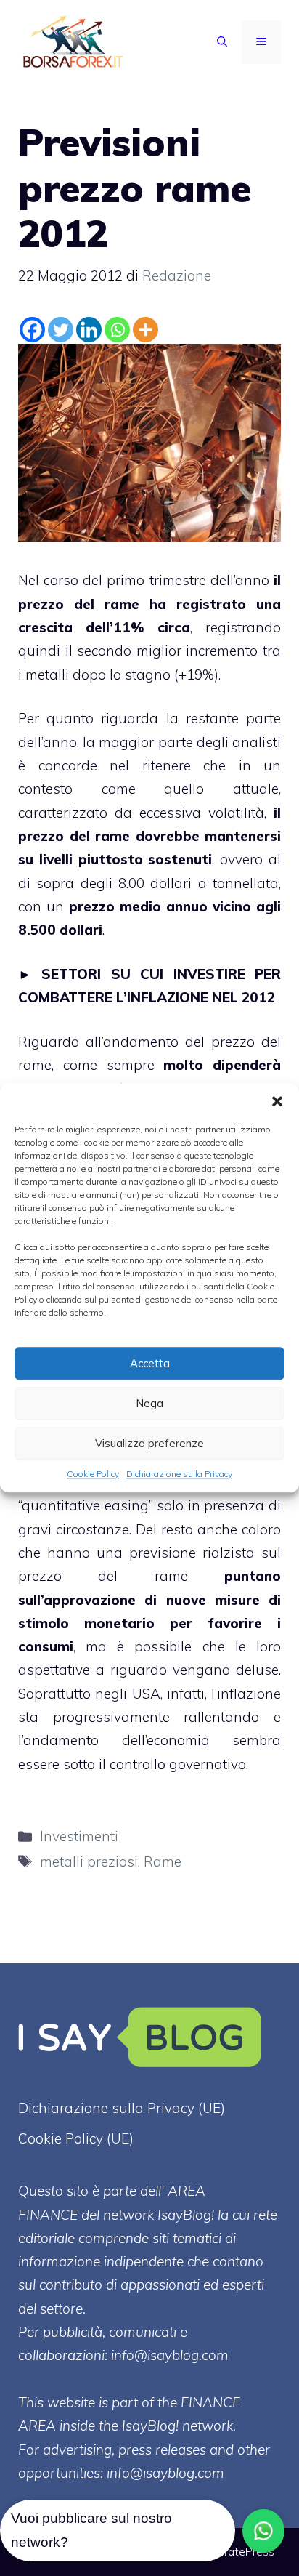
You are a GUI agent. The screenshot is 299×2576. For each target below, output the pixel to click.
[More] (146, 330)
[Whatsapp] (117, 330)
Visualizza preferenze (149, 1443)
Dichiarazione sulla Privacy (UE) (122, 2108)
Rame (163, 1861)
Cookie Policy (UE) (76, 2138)
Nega (149, 1403)
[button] (277, 1101)
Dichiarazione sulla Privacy (179, 1474)
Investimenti (79, 1836)
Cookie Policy (93, 1474)
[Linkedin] (89, 330)
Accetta (150, 1363)
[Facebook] (32, 330)
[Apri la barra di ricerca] (222, 42)
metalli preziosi (89, 1861)
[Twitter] (61, 330)
